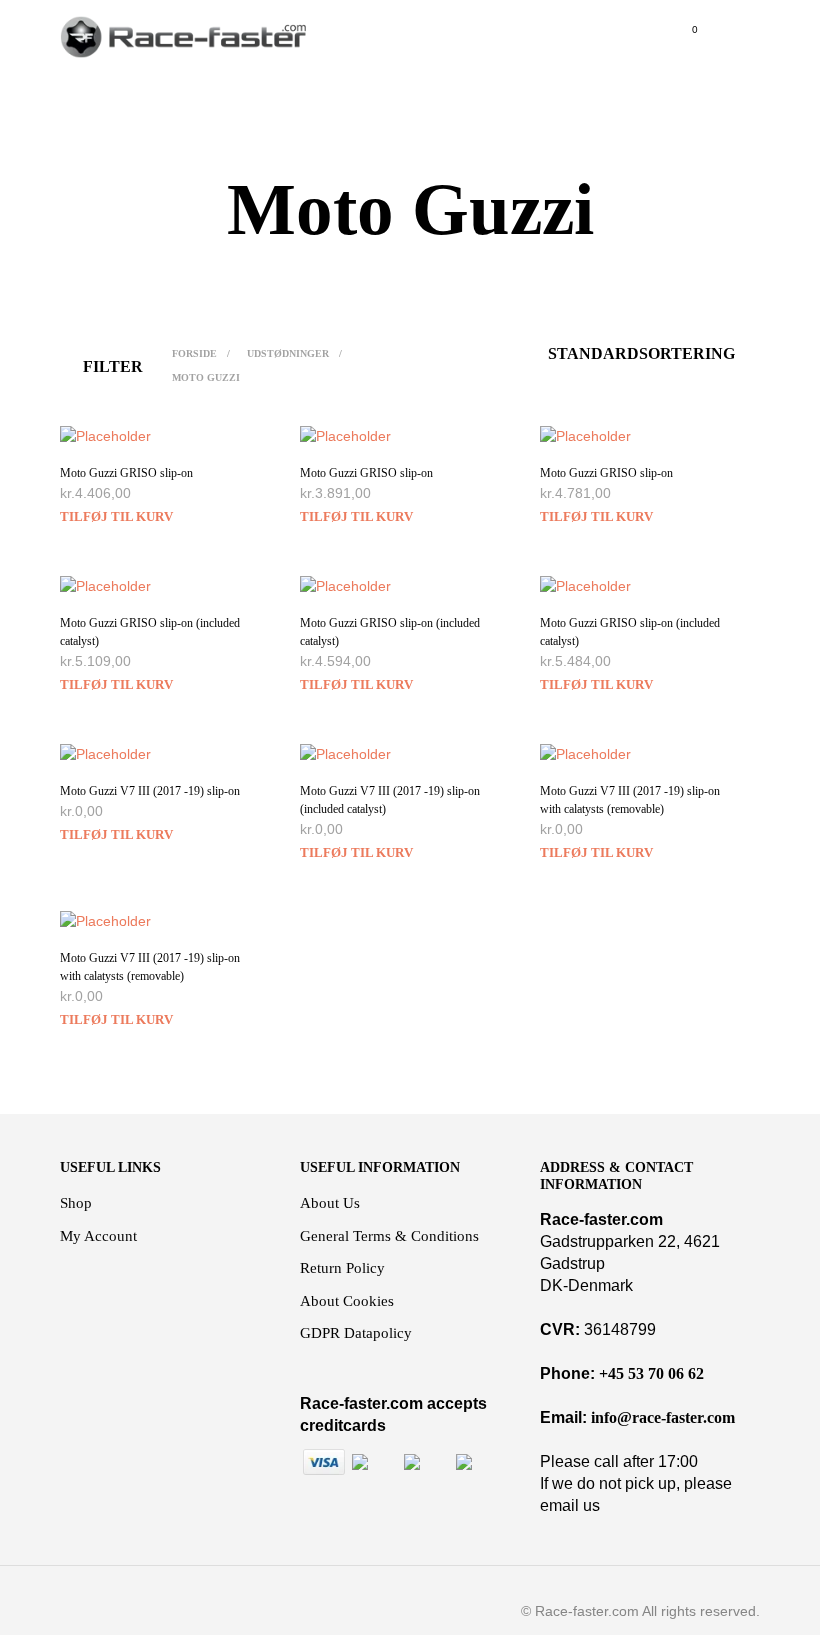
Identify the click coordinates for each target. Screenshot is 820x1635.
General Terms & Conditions (389, 1236)
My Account (98, 1236)
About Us (330, 1203)
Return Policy (342, 1268)
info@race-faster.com (663, 1417)
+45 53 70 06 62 (651, 1373)
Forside (194, 353)
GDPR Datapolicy (356, 1333)
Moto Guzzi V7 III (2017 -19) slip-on (150, 791)
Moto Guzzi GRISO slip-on (126, 473)
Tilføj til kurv (116, 516)
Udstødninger (288, 353)
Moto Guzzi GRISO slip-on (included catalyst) (150, 632)
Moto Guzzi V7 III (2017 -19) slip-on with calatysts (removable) (630, 800)
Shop (76, 1203)
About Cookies (347, 1301)
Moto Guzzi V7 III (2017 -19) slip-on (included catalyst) (390, 800)
